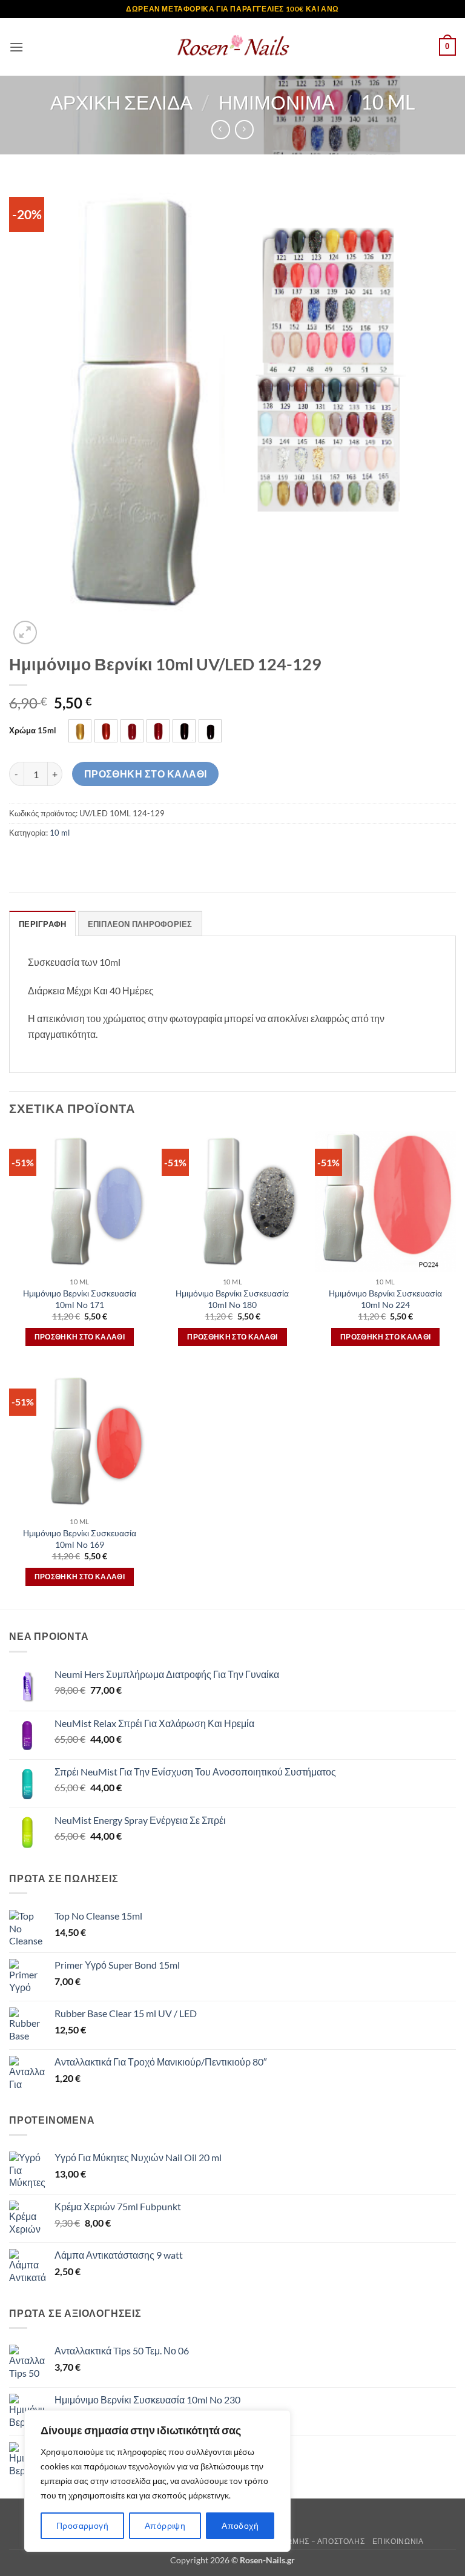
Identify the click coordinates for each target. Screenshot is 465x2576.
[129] (210, 731)
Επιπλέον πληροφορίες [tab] (140, 924)
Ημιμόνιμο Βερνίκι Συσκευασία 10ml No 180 (232, 1299)
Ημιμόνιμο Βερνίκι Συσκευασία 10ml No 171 (80, 1299)
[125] (106, 731)
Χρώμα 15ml (33, 731)
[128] (184, 731)
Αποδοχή (240, 2525)
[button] (16, 47)
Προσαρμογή (82, 2525)
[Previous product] (244, 129)
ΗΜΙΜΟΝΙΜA (277, 102)
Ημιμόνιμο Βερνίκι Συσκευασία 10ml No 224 (385, 1299)
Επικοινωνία (398, 2541)
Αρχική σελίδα (121, 102)
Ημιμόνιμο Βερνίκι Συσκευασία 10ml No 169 (80, 1539)
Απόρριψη (165, 2525)
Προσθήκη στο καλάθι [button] (80, 1337)
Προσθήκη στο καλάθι (146, 774)
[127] (158, 731)
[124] (80, 731)
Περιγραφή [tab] (42, 924)
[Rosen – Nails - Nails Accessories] (232, 47)
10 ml (388, 102)
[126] (132, 731)
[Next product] (221, 129)
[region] (157, 2481)
